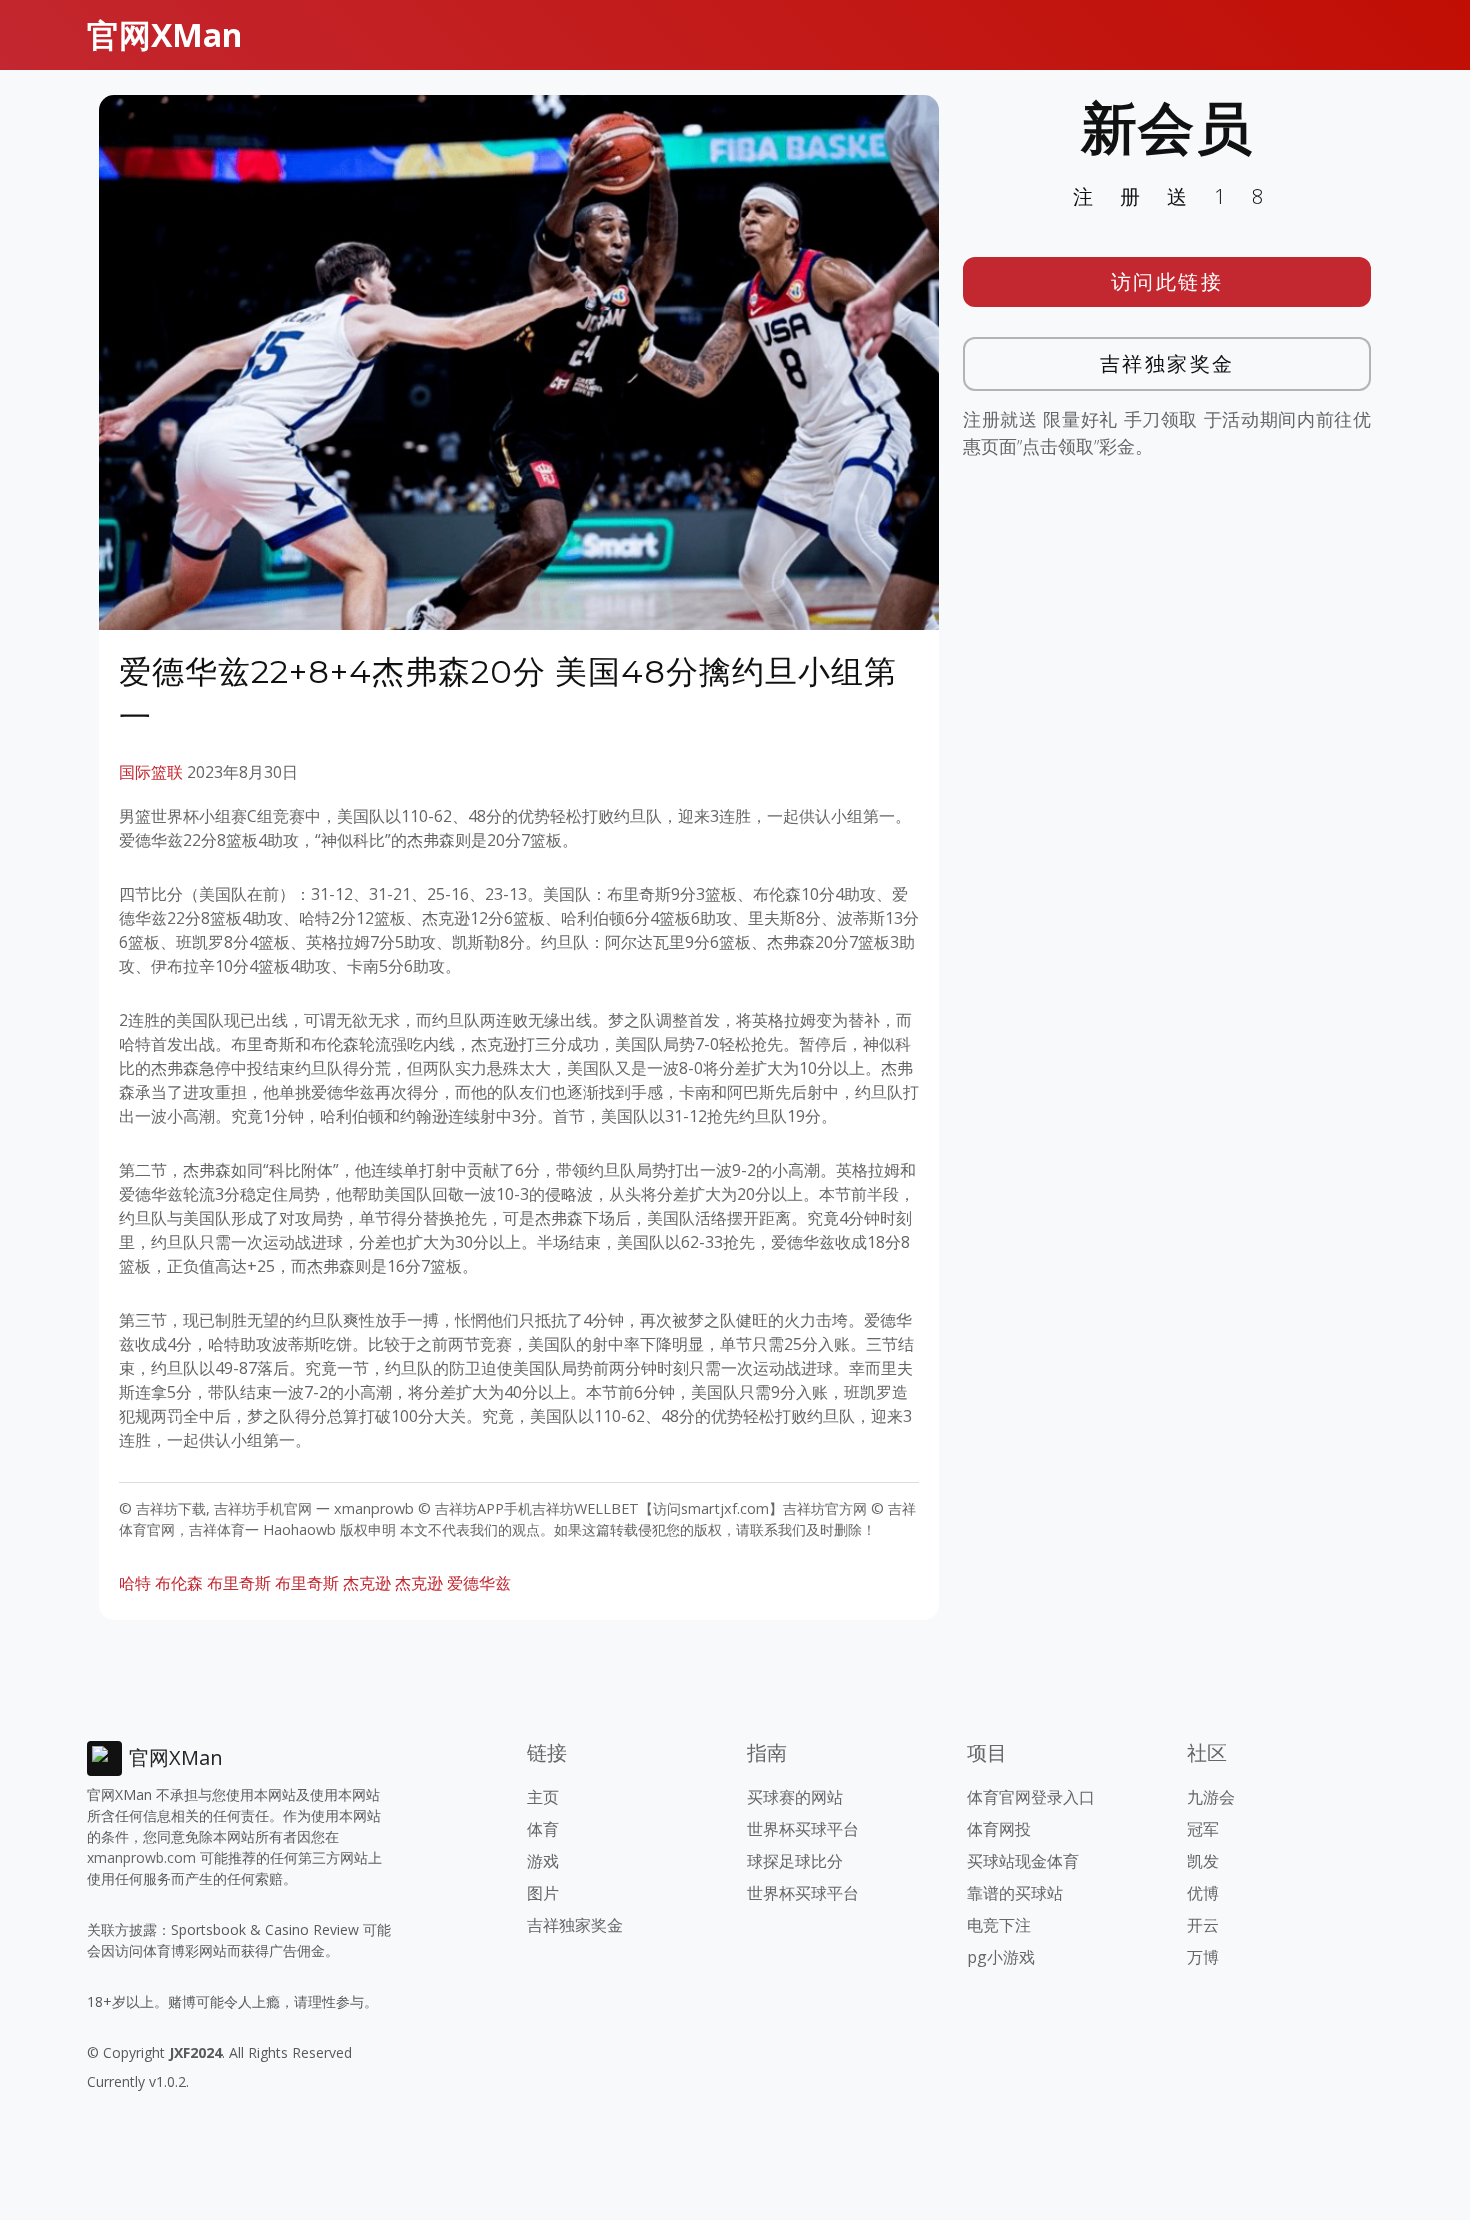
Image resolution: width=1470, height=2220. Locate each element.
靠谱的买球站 (1015, 1893)
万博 (1203, 1957)
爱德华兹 (479, 1583)
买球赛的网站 (795, 1797)
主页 (543, 1797)
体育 (543, 1829)
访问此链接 (1167, 281)
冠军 (1203, 1829)
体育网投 (999, 1829)
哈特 (135, 1583)
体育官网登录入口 (1031, 1797)
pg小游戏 (1001, 1957)
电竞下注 (999, 1925)
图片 (543, 1893)
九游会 (1211, 1797)
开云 (1203, 1925)
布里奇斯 (239, 1583)
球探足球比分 (795, 1861)
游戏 (543, 1861)
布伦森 (179, 1583)
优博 (1203, 1893)
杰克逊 (419, 1583)
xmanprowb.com (141, 1857)
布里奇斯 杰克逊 (333, 1583)
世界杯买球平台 (803, 1829)
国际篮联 (151, 772)
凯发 (1203, 1861)
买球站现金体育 (1023, 1861)
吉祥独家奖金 (1167, 363)
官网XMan (164, 34)
